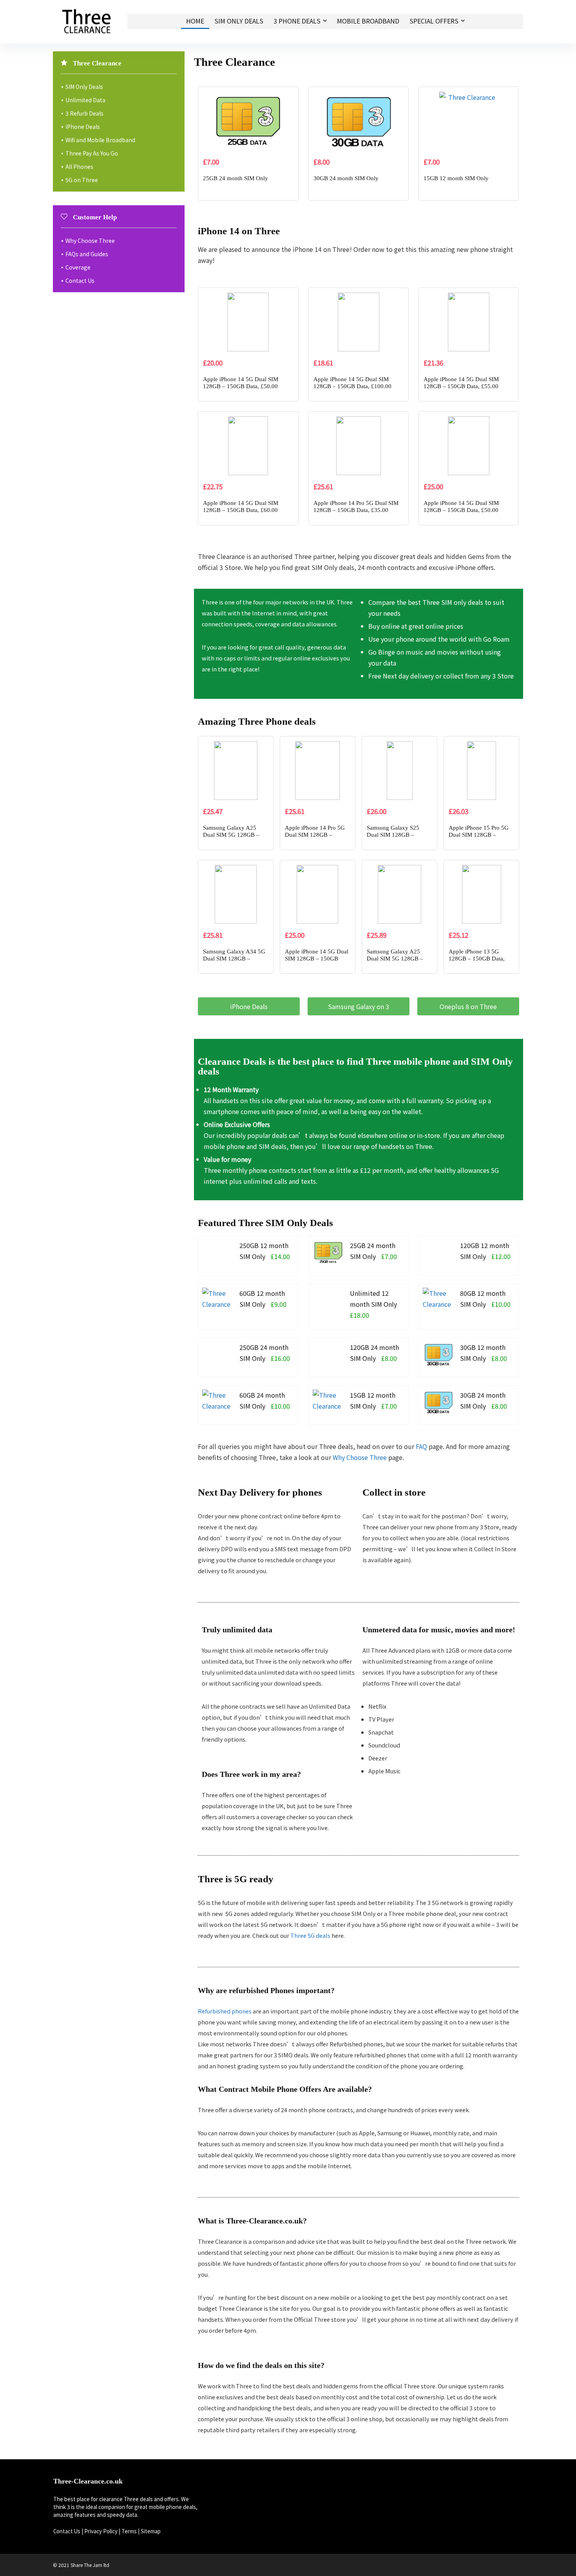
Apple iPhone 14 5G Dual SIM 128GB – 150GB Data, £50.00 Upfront (241, 386)
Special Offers (434, 21)
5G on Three (82, 180)
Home (195, 21)
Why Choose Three (360, 1457)
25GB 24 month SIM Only (235, 178)
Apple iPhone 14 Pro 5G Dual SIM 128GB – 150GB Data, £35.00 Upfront (356, 510)
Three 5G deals (310, 1935)
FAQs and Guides (87, 254)
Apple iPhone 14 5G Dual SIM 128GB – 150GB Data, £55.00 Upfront (461, 386)
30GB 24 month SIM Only (346, 178)
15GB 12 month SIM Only (456, 178)
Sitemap (151, 2531)
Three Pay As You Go (92, 153)
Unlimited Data (85, 100)
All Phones (79, 166)
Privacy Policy (101, 2531)
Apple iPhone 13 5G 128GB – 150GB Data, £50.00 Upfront (477, 959)
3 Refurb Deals (84, 113)
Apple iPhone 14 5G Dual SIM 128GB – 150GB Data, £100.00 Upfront (352, 386)
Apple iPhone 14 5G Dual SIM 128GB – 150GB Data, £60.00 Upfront (241, 510)
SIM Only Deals (239, 21)
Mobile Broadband (368, 21)
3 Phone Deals (297, 21)
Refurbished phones (225, 2011)
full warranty (425, 1100)
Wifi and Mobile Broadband (100, 140)
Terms (129, 2531)
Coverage (78, 267)
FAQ (421, 1446)
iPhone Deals (83, 127)
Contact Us (80, 280)
